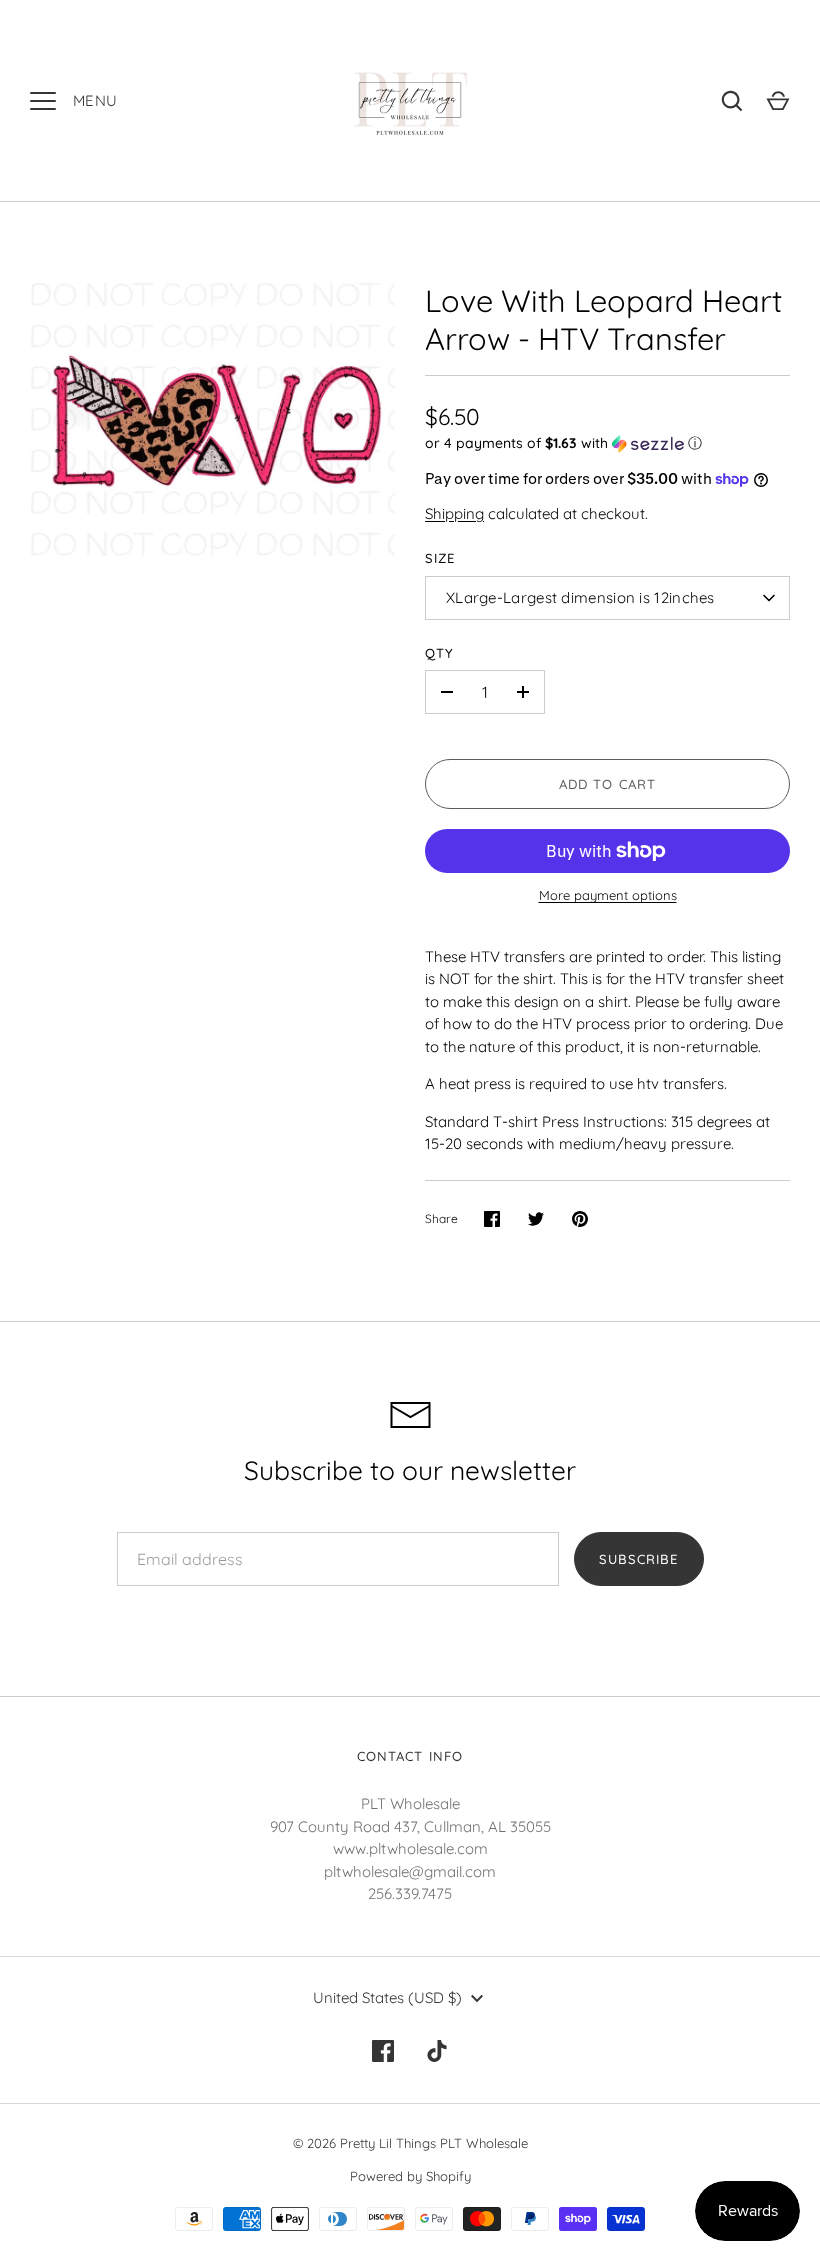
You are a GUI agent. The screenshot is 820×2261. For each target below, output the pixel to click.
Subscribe (638, 1559)
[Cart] (778, 101)
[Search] (732, 101)
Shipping (454, 513)
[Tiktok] (437, 2051)
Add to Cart (607, 784)
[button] (607, 443)
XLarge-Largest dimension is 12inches (580, 597)
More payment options (608, 895)
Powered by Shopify (410, 2176)
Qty (439, 653)
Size (440, 558)
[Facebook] (383, 2051)
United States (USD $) (387, 1997)
